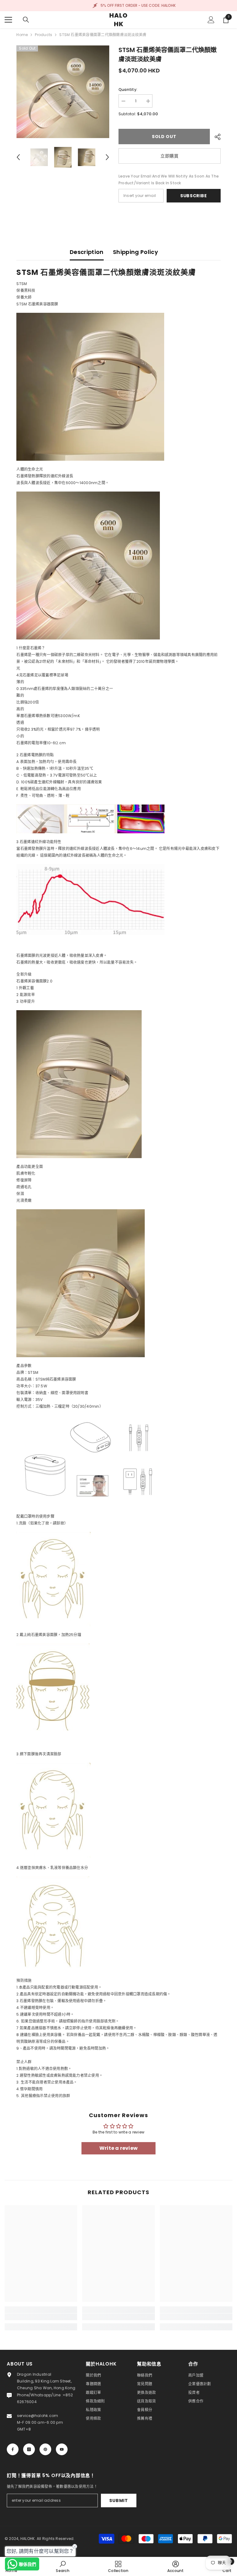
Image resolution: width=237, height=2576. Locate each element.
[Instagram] (29, 2449)
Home (22, 35)
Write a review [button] (118, 2148)
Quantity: (128, 90)
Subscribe (193, 196)
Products (44, 35)
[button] (18, 157)
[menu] (8, 20)
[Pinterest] (45, 2449)
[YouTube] (62, 2449)
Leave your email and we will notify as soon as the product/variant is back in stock (169, 180)
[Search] (26, 20)
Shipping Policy (135, 252)
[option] (63, 92)
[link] (41, 2317)
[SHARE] (215, 137)
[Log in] (211, 20)
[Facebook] (13, 2449)
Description (87, 252)
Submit (118, 2500)
